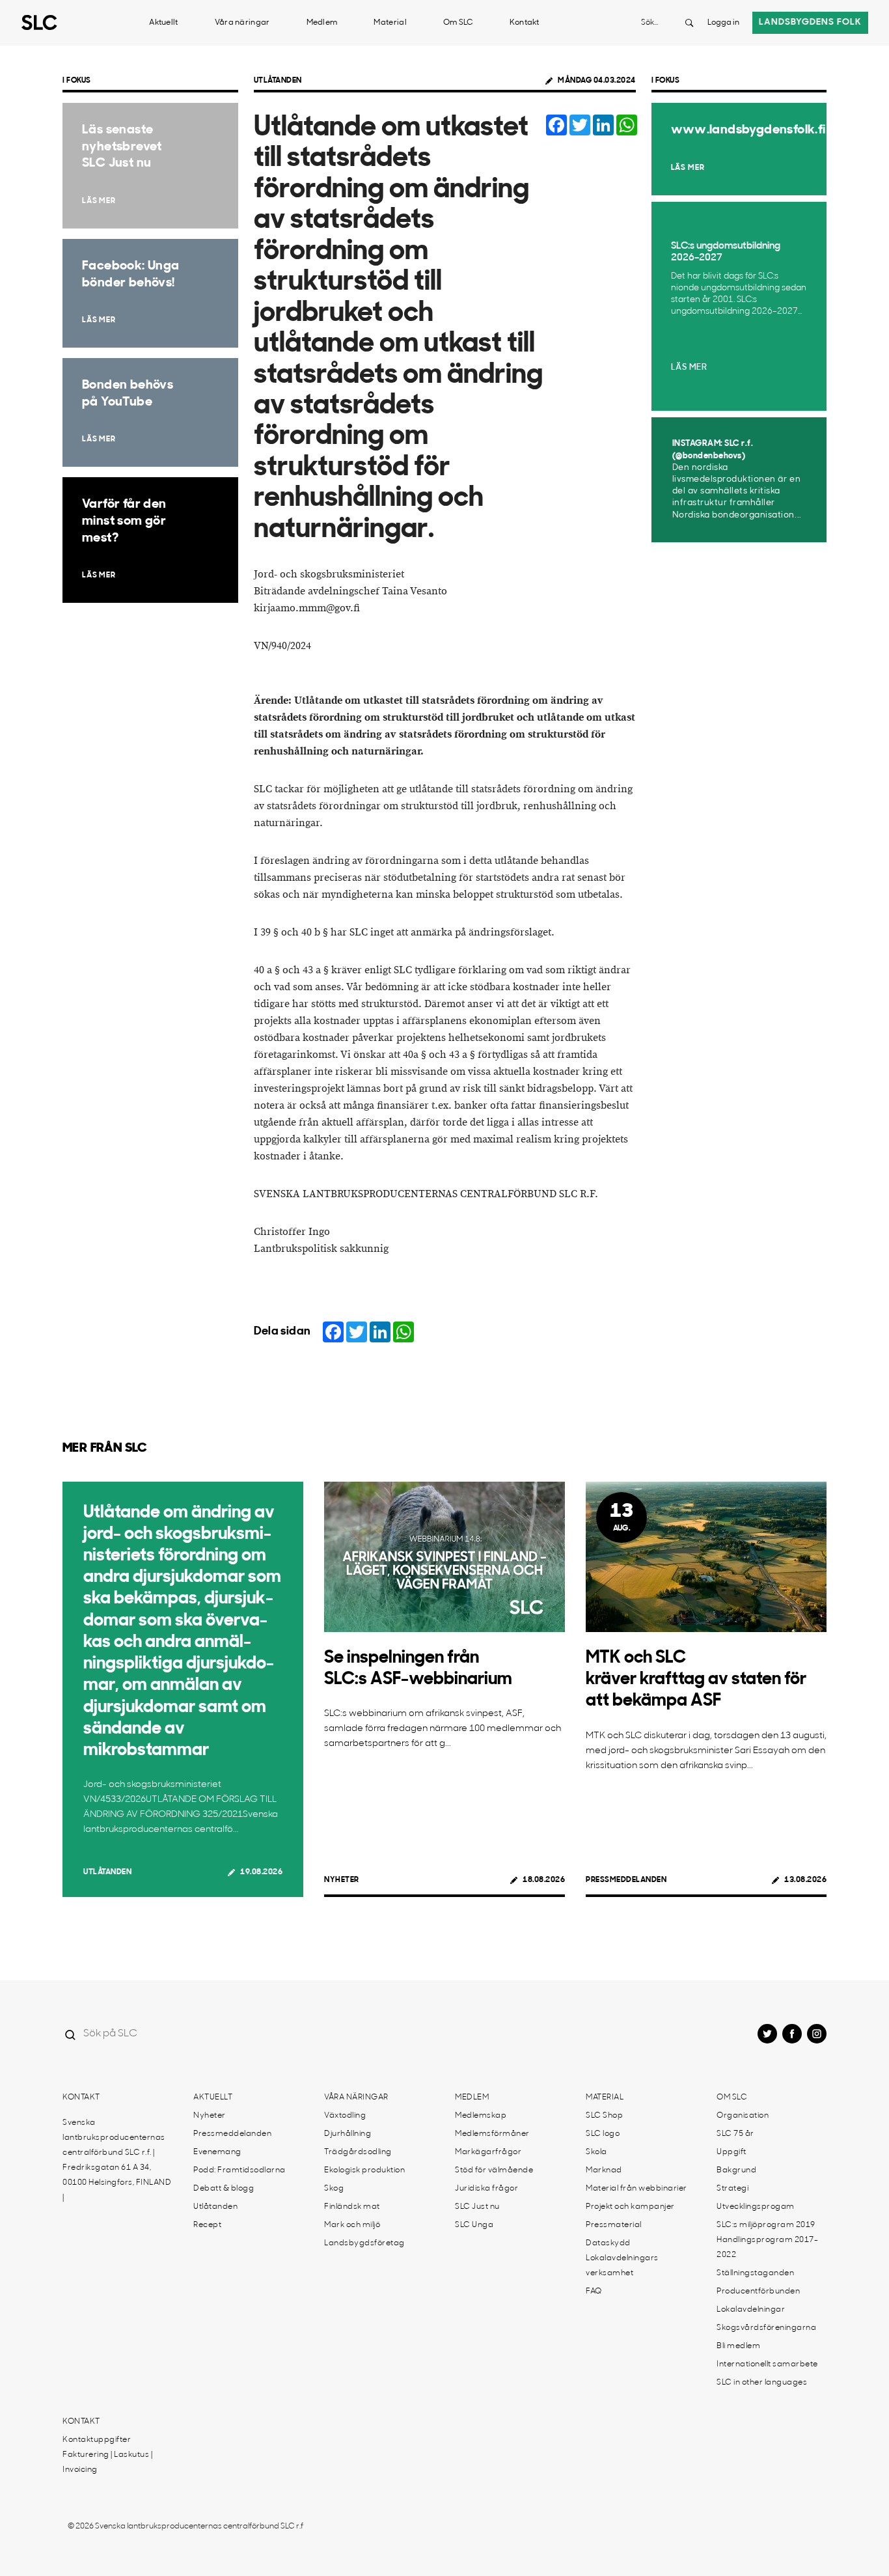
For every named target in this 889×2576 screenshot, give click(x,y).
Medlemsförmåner (492, 2134)
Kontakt (525, 23)
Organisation (743, 2116)
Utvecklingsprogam (756, 2207)
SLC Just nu (477, 2207)
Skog (334, 2189)
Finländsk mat (352, 2207)
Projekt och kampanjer (630, 2207)
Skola (596, 2152)
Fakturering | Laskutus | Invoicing (107, 2462)
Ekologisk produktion (364, 2170)
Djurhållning (348, 2134)
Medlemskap (481, 2116)
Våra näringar (242, 23)
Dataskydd (608, 2243)
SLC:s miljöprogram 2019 (766, 2225)
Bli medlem (738, 2346)
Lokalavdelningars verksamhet (622, 2266)
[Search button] (689, 23)
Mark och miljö (352, 2225)
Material (390, 23)
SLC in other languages (762, 2383)
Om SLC (458, 23)
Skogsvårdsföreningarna (766, 2328)
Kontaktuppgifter (97, 2440)
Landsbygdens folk (810, 22)
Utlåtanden (278, 81)
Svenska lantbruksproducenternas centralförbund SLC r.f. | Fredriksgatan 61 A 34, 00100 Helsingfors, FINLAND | (117, 2160)
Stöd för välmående (494, 2170)
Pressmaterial (614, 2225)
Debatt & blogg (224, 2189)
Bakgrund (736, 2170)
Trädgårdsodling (358, 2152)
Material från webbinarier (636, 2189)
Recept (207, 2225)
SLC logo (603, 2134)
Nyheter (342, 1880)
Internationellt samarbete (767, 2364)
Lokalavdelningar (751, 2310)
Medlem (322, 23)
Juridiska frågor (486, 2189)
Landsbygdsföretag (364, 2243)
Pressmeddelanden (626, 1880)
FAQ (594, 2292)
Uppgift (732, 2152)
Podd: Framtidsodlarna (239, 2170)
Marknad (604, 2170)
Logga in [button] (723, 23)
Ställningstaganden (755, 2273)
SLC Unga (474, 2225)
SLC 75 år (735, 2134)
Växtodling (345, 2116)
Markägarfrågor (488, 2152)
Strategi (732, 2189)
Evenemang (217, 2152)
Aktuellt (163, 23)
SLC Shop (604, 2116)
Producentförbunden (758, 2292)
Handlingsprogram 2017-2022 (767, 2248)
